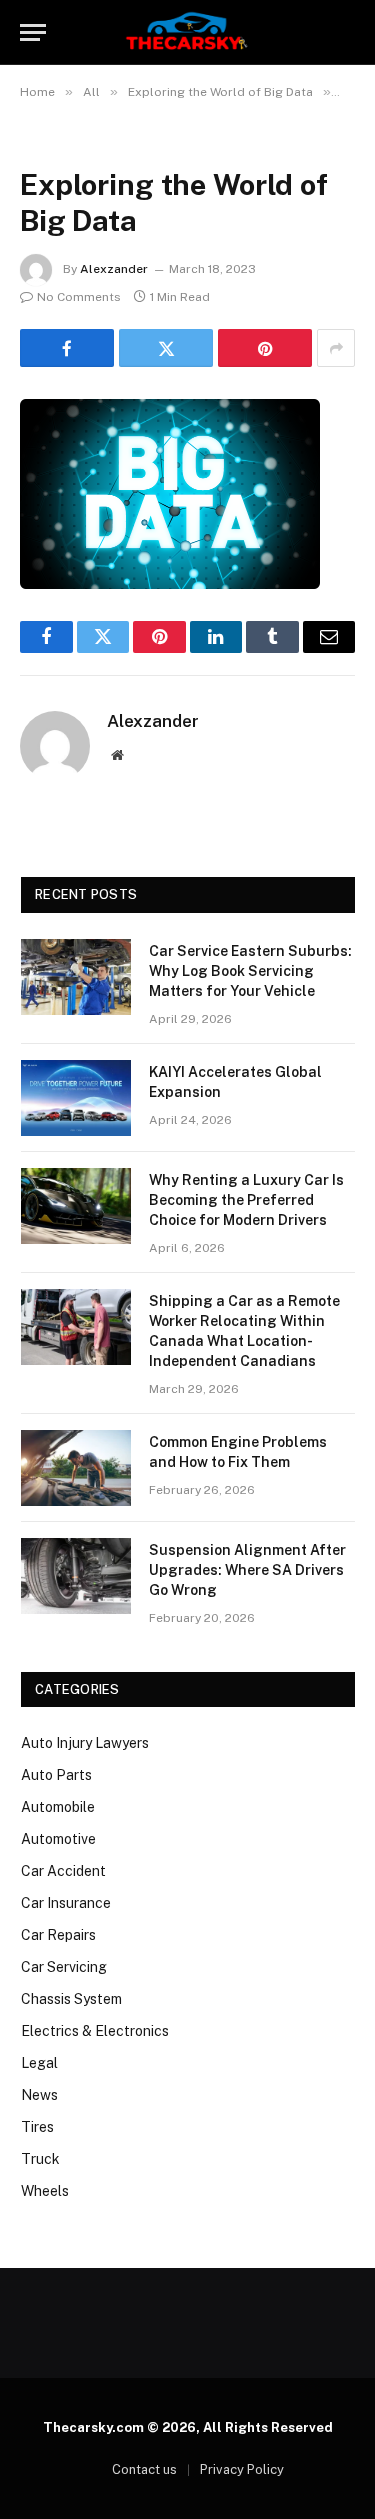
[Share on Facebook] (67, 348)
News (39, 2095)
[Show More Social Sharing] (336, 348)
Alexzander (114, 269)
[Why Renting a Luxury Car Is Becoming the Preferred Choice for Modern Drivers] (76, 1206)
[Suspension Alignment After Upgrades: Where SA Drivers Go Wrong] (76, 1576)
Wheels (45, 2191)
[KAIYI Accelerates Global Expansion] (76, 1098)
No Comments (79, 297)
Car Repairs (58, 1935)
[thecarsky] (187, 32)
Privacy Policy (242, 2469)
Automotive (58, 1839)
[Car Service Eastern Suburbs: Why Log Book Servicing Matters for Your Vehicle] (76, 977)
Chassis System (71, 1999)
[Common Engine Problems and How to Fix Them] (76, 1468)
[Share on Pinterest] (265, 348)
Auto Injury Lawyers (85, 1743)
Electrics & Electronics (95, 2031)
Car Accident (63, 1871)
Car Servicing (64, 1967)
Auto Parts (56, 1775)
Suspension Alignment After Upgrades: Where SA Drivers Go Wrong (247, 1570)
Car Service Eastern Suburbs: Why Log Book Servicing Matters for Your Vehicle (250, 971)
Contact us (144, 2469)
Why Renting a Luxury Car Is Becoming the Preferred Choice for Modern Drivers (246, 1200)
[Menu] (33, 32)
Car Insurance (66, 1903)
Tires (37, 2127)
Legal (39, 2063)
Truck (40, 2159)
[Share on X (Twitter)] (166, 348)
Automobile (58, 1807)
